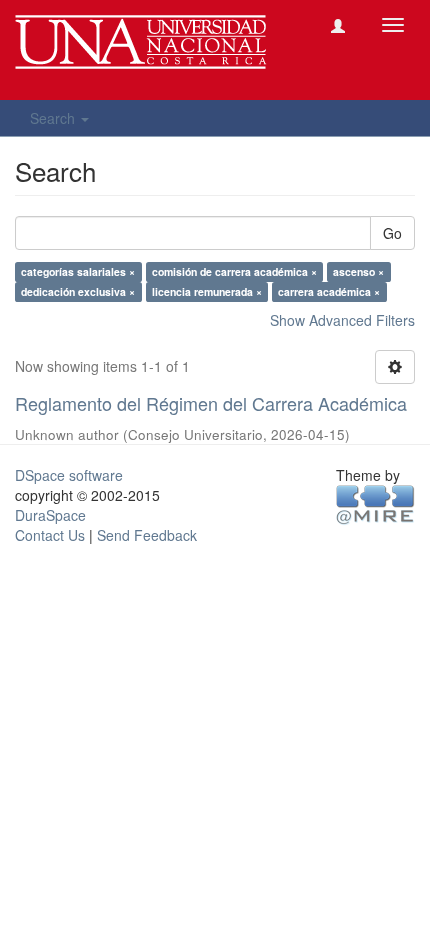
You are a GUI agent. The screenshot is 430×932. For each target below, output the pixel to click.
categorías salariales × (78, 271)
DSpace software (69, 475)
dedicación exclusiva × (78, 291)
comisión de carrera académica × (234, 271)
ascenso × (358, 271)
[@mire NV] (375, 504)
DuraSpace (50, 515)
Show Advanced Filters (342, 320)
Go (392, 233)
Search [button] (54, 118)
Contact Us (50, 535)
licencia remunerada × (207, 291)
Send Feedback (147, 535)
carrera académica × (329, 291)
